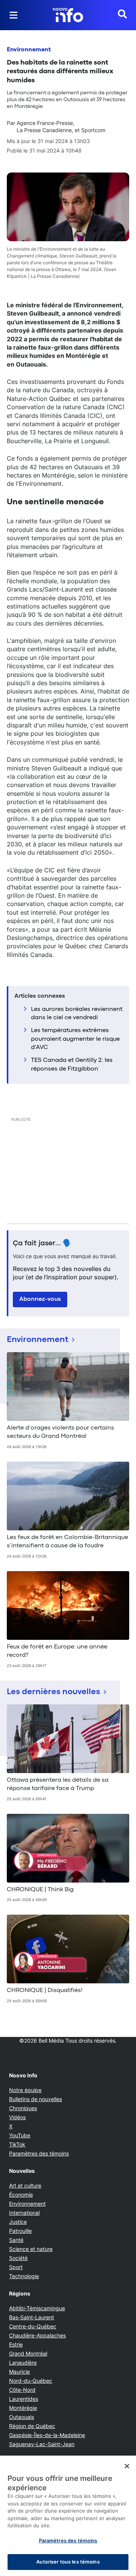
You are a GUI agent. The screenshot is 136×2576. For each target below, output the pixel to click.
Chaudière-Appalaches (37, 2335)
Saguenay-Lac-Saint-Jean (42, 2444)
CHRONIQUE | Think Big (40, 1890)
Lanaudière (23, 2363)
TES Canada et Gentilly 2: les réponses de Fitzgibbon (72, 1065)
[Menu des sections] (14, 15)
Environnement (29, 50)
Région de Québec (32, 2426)
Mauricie (19, 2372)
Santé (16, 2240)
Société (18, 2258)
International (24, 2213)
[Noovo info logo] (68, 15)
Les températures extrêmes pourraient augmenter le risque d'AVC (75, 1039)
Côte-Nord (22, 2390)
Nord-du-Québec (31, 2381)
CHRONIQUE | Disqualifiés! (45, 1991)
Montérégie (23, 2408)
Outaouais (22, 2417)
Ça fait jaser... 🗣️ (42, 1243)
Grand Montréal (28, 2353)
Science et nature (31, 2249)
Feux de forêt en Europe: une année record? (57, 1651)
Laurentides (24, 2399)
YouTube (20, 2135)
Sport (16, 2267)
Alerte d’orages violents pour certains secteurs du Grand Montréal (60, 1432)
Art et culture (25, 2185)
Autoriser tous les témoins (68, 2562)
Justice (18, 2222)
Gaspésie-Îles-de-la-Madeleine (47, 2435)
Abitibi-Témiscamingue (37, 2308)
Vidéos (17, 2117)
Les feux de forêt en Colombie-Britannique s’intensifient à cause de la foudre (67, 1542)
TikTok (17, 2144)
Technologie (24, 2276)
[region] (68, 2516)
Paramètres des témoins (39, 2154)
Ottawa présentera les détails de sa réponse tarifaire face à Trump (58, 1784)
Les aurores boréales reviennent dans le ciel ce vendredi (77, 1014)
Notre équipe (25, 2090)
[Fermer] (127, 2466)
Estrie (16, 2344)
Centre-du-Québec (33, 2326)
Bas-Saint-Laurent (32, 2317)
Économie (21, 2195)
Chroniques (23, 2108)
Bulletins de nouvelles (36, 2099)
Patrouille (20, 2231)
